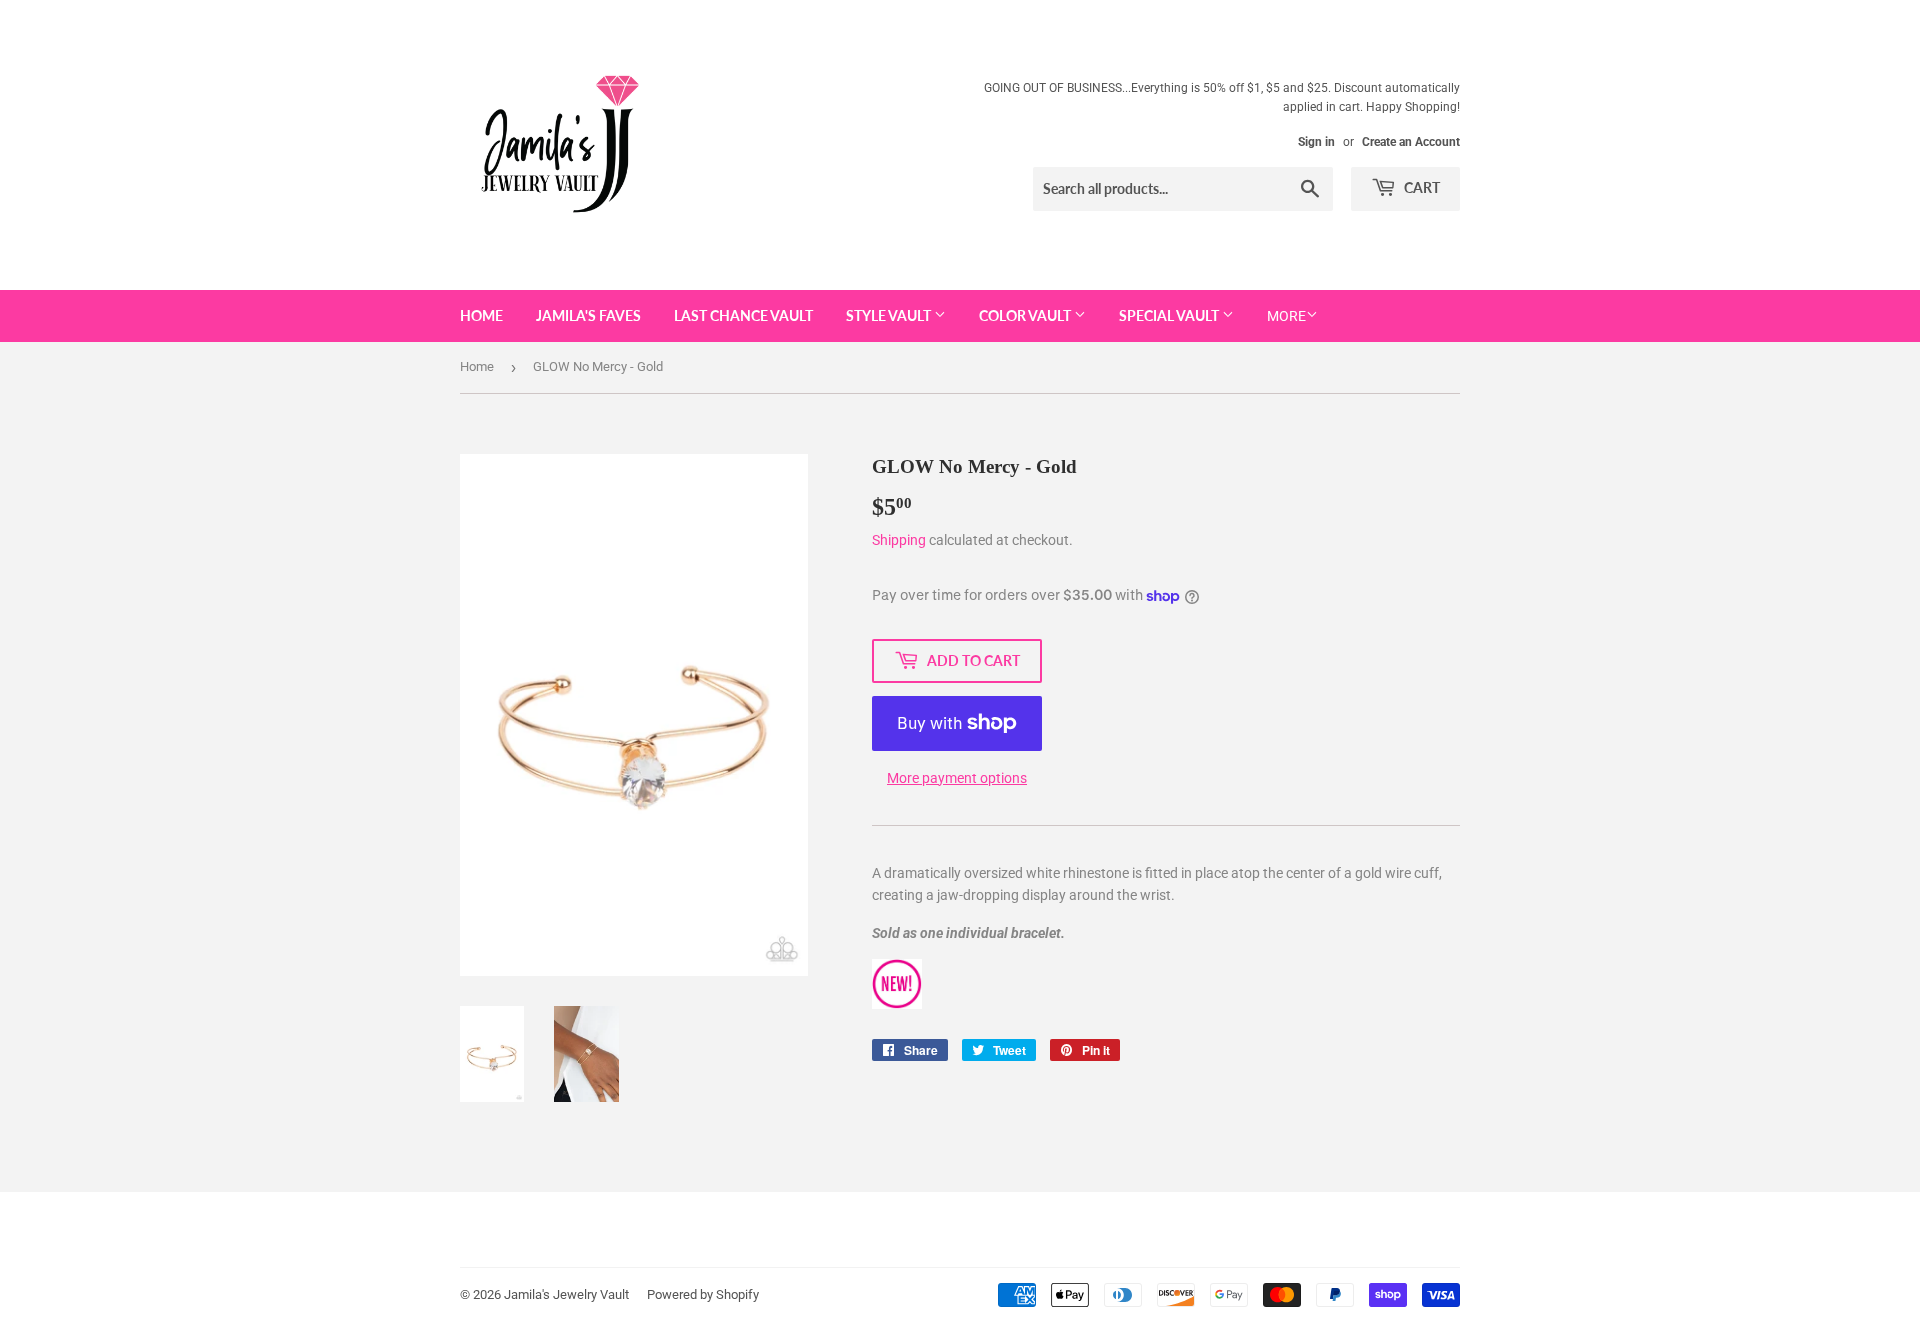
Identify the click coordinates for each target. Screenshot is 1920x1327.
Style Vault (890, 315)
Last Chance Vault (743, 315)
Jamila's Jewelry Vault (566, 1294)
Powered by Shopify (703, 1294)
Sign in (1316, 142)
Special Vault (1170, 315)
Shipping (899, 540)
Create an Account (1411, 142)
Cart (1420, 187)
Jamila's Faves (588, 315)
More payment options (957, 778)
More (1286, 316)
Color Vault (1026, 315)
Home (481, 315)
